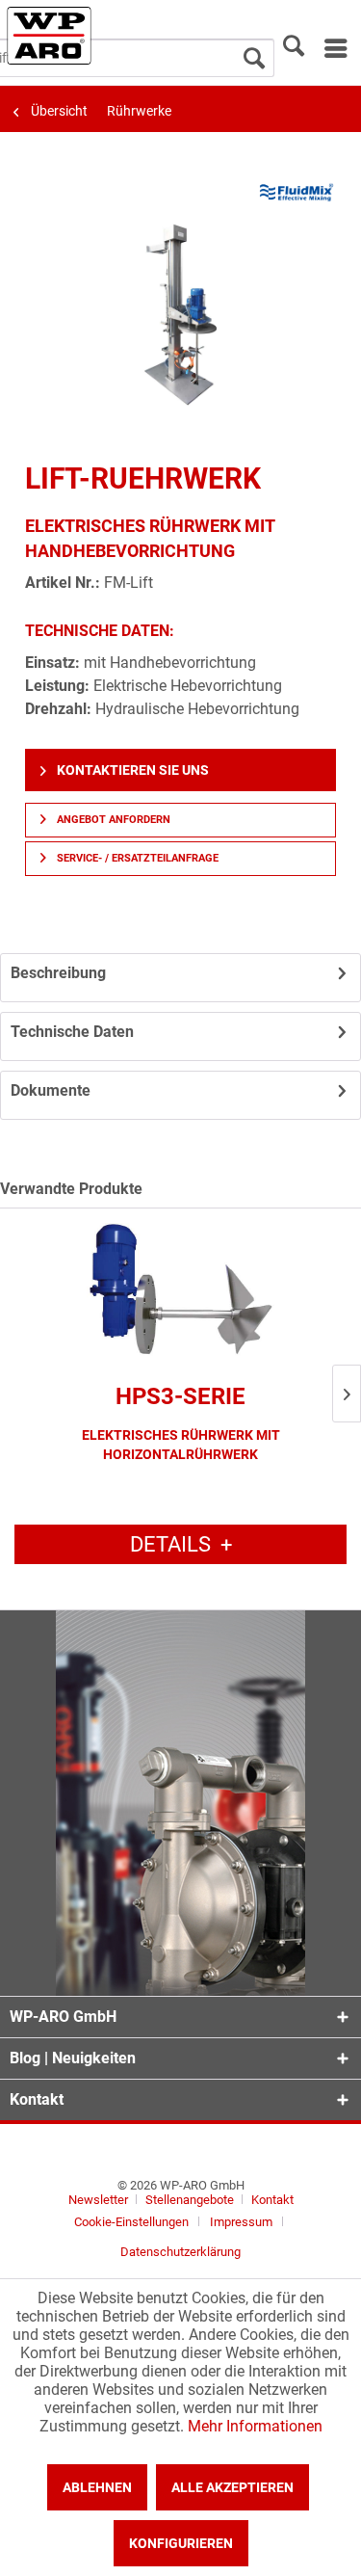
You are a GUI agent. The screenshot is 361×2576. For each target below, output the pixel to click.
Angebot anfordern (112, 820)
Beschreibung (58, 973)
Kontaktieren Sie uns (131, 770)
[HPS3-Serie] (180, 1290)
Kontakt (272, 2200)
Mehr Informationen (255, 2426)
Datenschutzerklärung (180, 2252)
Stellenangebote (191, 2200)
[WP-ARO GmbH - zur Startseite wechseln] (49, 36)
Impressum (241, 2222)
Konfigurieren (181, 2543)
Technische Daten (72, 1032)
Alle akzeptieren (232, 2487)
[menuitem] (335, 48)
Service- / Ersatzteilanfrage (136, 858)
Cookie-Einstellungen (131, 2222)
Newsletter (98, 2200)
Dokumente (51, 1090)
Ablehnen (97, 2487)
